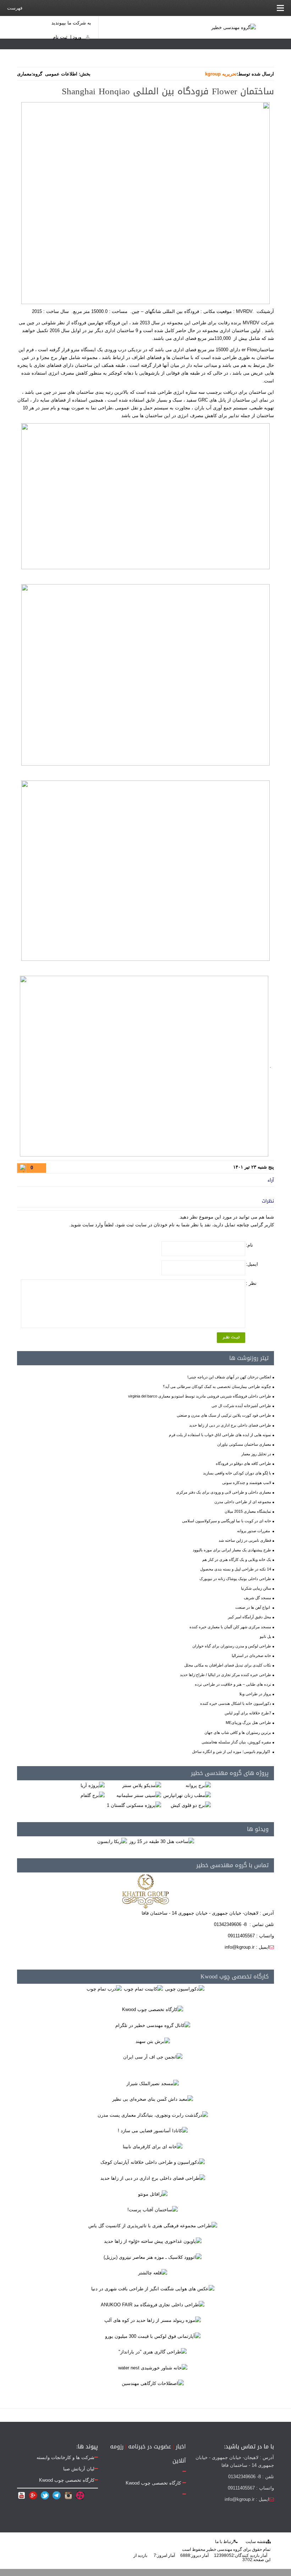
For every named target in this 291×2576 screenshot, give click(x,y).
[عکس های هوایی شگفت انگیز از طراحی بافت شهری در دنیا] (153, 2288)
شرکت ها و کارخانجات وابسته (65, 2457)
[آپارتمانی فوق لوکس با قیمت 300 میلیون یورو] (153, 2336)
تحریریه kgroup (221, 74)
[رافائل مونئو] (153, 2194)
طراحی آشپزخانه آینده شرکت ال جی (241, 1406)
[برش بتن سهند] (153, 2041)
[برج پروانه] (198, 1785)
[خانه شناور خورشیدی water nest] (153, 2367)
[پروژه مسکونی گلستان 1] (134, 1805)
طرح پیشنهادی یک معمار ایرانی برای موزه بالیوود (232, 1550)
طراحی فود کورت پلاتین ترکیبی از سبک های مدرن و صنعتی (224, 1415)
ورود (77, 37)
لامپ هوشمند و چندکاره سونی (247, 1483)
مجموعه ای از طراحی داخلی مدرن (243, 1502)
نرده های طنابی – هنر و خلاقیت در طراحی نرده (233, 1684)
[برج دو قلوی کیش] (191, 1805)
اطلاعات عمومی (61, 74)
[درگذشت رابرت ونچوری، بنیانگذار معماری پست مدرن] (153, 2115)
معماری (24, 74)
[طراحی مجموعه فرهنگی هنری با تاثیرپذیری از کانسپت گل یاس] (153, 2225)
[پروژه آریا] (93, 1785)
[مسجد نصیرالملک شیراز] (153, 2083)
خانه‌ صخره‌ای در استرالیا (251, 1656)
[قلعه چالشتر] (153, 2273)
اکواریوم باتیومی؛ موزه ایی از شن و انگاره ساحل (232, 1752)
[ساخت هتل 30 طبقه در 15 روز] (162, 1841)
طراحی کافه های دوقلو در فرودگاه (243, 1463)
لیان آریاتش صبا (79, 2469)
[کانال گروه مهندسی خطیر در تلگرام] (153, 2025)
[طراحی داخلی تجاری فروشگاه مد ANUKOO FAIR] (153, 2304)
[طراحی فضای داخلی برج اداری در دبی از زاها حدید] (153, 2178)
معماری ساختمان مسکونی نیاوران (244, 1444)
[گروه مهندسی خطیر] (234, 27)
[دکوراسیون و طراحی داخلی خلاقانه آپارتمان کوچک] (153, 2162)
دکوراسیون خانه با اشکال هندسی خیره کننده (236, 1703)
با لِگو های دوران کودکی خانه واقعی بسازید (237, 1473)
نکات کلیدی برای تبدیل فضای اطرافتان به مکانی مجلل (228, 1665)
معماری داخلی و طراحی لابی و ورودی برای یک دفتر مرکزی (224, 1492)
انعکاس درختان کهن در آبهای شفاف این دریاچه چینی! (229, 1377)
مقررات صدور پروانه (254, 1531)
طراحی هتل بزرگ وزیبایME (248, 1723)
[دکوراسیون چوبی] (185, 1989)
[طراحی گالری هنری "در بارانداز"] (153, 2352)
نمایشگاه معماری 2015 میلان (248, 1511)
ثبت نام (60, 37)
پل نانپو (265, 1636)
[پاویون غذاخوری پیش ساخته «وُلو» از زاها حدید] (153, 2241)
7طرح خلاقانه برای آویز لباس (248, 1713)
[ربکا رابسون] (112, 1841)
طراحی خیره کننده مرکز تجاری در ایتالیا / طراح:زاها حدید (226, 1675)
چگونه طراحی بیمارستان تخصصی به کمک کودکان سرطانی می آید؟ (217, 1387)
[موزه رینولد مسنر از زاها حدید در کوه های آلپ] (153, 2320)
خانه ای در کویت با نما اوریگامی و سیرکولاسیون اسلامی (227, 1521)
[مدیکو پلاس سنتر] (142, 1785)
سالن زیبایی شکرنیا (256, 1588)
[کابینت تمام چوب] (143, 1989)
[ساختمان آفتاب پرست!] (153, 2210)
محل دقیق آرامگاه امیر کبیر (249, 1617)
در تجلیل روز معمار (256, 1454)
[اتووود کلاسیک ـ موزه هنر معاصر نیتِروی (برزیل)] (153, 2257)
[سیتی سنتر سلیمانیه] (139, 1795)
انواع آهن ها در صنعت (253, 1607)
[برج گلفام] (93, 1795)
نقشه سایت (256, 2542)
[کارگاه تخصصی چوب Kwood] (153, 2009)
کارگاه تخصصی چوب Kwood (235, 1976)
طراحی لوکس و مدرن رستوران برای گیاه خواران (232, 1646)
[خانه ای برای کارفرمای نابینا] (153, 2146)
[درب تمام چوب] (104, 1989)
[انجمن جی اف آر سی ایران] (153, 2057)
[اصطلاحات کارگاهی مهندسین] (153, 2383)
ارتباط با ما (225, 2542)
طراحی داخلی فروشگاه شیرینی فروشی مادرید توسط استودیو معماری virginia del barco (200, 1396)
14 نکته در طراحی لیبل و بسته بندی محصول (236, 1569)
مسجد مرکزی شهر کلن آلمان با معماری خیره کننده (230, 1627)
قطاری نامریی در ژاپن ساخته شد (245, 1540)
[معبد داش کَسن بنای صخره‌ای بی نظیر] (153, 2099)
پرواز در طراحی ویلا (255, 1694)
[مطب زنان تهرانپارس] (187, 1795)
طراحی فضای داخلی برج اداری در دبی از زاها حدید (230, 1425)
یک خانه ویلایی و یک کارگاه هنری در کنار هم (237, 1559)
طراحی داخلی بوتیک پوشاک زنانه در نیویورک (235, 1579)
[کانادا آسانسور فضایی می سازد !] (153, 2131)
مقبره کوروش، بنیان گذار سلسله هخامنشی (236, 1742)
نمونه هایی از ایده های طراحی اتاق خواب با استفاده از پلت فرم (220, 1435)
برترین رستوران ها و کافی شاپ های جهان (238, 1732)
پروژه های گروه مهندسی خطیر (230, 1773)
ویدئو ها (258, 1829)
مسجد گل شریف (257, 1598)
